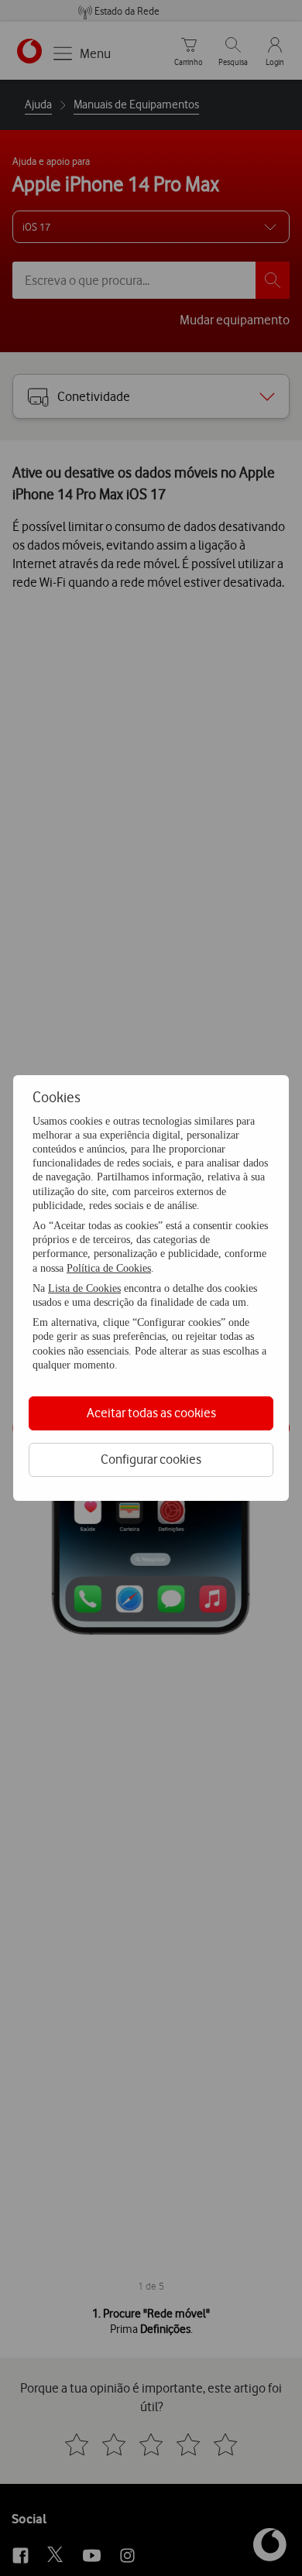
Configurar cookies (151, 1459)
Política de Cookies (109, 1268)
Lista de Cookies (84, 1288)
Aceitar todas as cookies (151, 1413)
